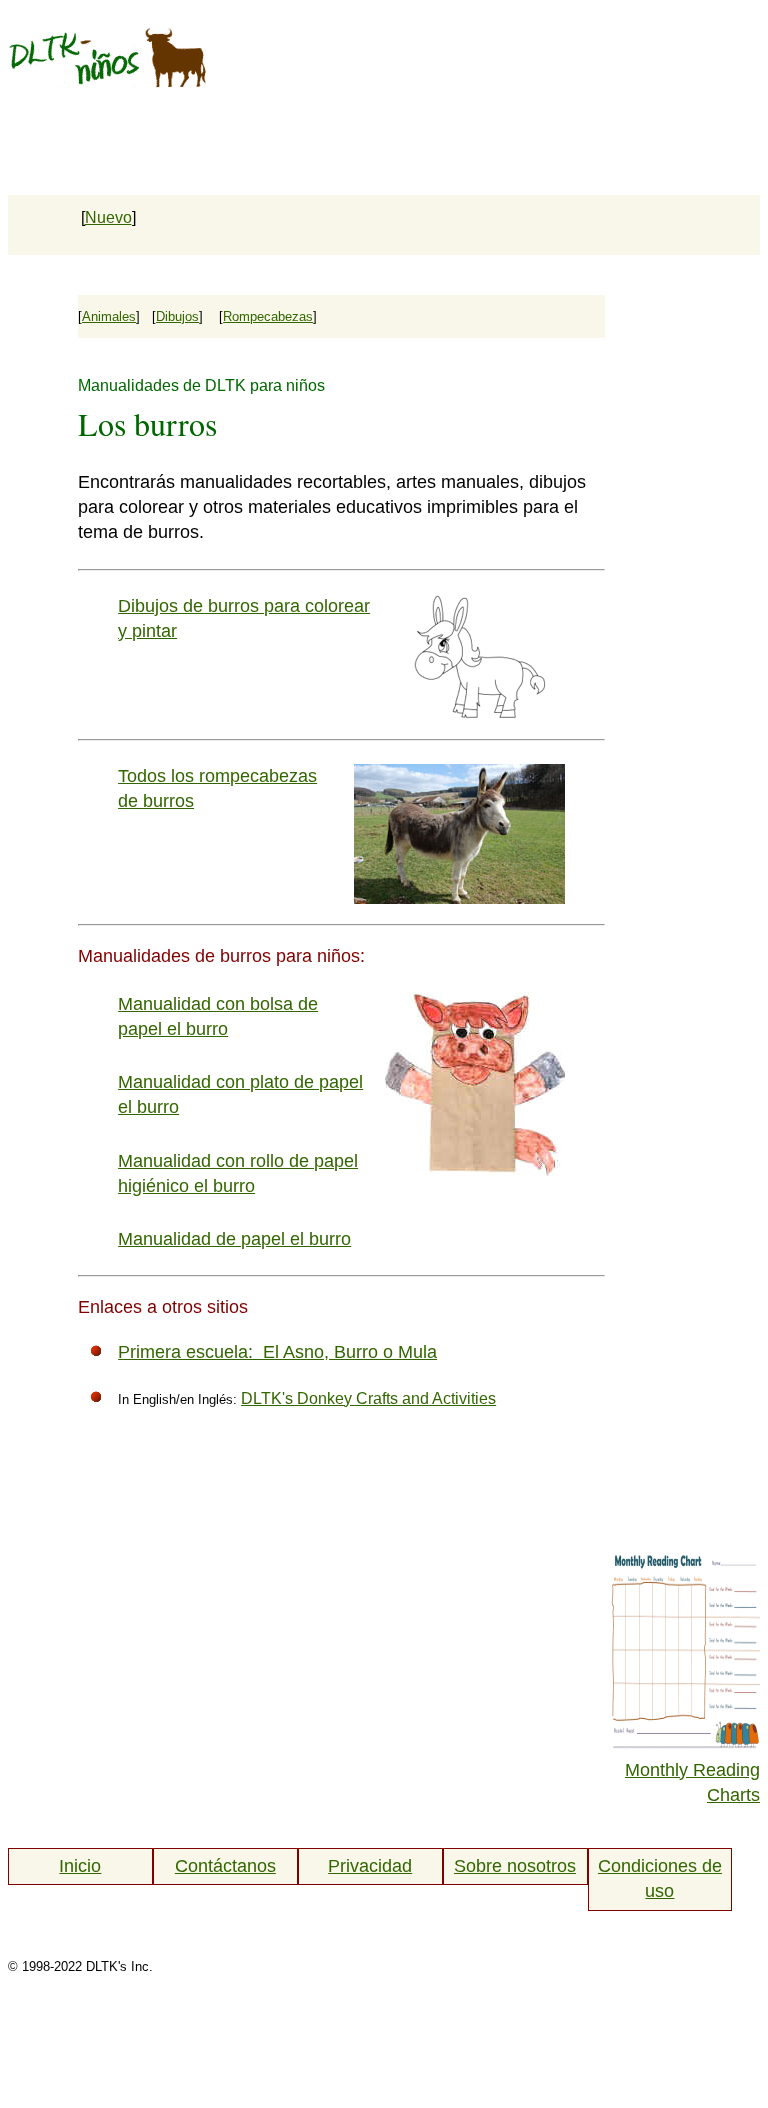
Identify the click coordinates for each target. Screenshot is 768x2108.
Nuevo (108, 217)
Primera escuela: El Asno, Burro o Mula (277, 1352)
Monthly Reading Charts (692, 1782)
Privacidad (370, 1866)
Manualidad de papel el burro (234, 1239)
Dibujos (177, 316)
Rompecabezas (268, 316)
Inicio (80, 1866)
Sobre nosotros (515, 1866)
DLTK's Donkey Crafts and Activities (368, 1398)
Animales (109, 316)
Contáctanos (225, 1866)
